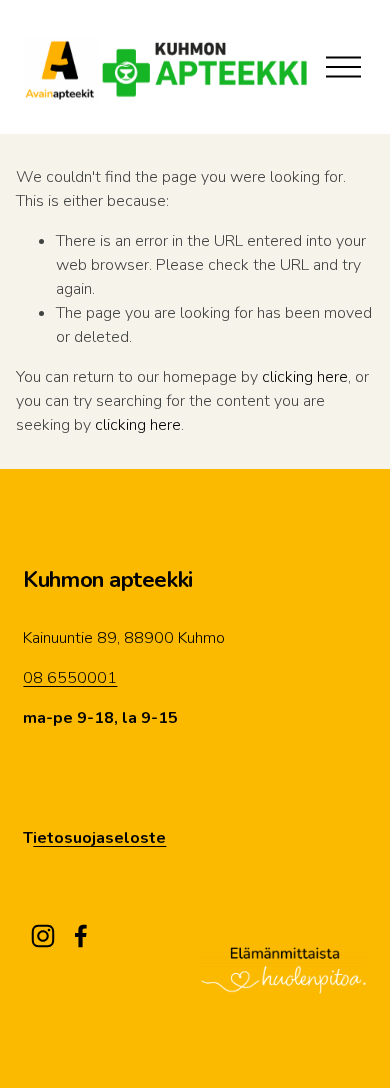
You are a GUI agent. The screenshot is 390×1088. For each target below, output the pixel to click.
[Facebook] (81, 936)
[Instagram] (43, 936)
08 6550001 (70, 678)
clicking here (305, 377)
